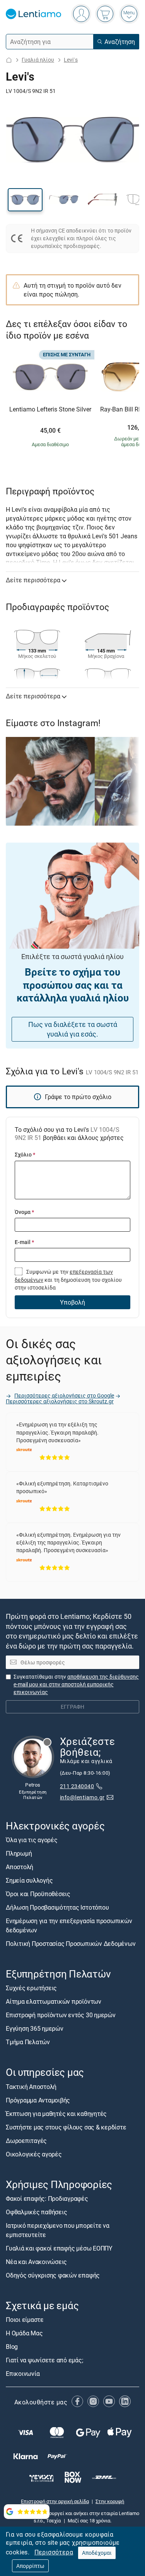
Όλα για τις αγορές (32, 1840)
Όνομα (24, 1212)
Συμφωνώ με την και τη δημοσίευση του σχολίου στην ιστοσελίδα (68, 1280)
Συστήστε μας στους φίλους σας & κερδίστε (66, 2127)
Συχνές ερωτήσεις (31, 1988)
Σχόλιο (25, 1154)
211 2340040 (77, 1786)
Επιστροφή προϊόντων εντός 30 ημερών (61, 2015)
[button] (25, 200)
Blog (12, 2347)
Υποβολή (72, 1302)
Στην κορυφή (110, 2501)
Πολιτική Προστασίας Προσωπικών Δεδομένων (71, 1944)
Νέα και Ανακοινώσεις (36, 2261)
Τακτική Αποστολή (31, 2086)
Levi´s (71, 60)
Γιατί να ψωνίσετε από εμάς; (44, 2360)
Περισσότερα (54, 2552)
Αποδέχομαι (97, 2553)
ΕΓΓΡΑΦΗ (72, 1707)
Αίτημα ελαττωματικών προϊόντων (54, 2001)
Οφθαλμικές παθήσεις (36, 2212)
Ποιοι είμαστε (25, 2320)
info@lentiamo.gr (82, 1797)
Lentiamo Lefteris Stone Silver (50, 410)
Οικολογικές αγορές (34, 2154)
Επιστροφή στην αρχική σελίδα (55, 2501)
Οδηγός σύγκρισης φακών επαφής (53, 2275)
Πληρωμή (19, 1853)
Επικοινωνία (23, 2374)
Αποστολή (20, 1867)
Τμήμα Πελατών (28, 2042)
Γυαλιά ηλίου (38, 60)
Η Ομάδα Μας (24, 2333)
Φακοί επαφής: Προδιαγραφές (47, 2198)
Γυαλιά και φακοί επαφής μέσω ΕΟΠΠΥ (59, 2248)
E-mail (24, 1242)
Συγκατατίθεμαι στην (76, 1684)
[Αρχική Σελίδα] (9, 60)
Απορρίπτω (30, 2566)
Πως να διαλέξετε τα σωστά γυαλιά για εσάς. (73, 1029)
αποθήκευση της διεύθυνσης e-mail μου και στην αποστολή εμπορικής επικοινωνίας (76, 1684)
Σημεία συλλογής (29, 1880)
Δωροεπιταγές (26, 2140)
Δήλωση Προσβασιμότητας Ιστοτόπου (57, 1907)
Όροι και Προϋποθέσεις (38, 1894)
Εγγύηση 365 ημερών (35, 2028)
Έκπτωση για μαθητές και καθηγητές (56, 2113)
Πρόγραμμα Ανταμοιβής (38, 2100)
